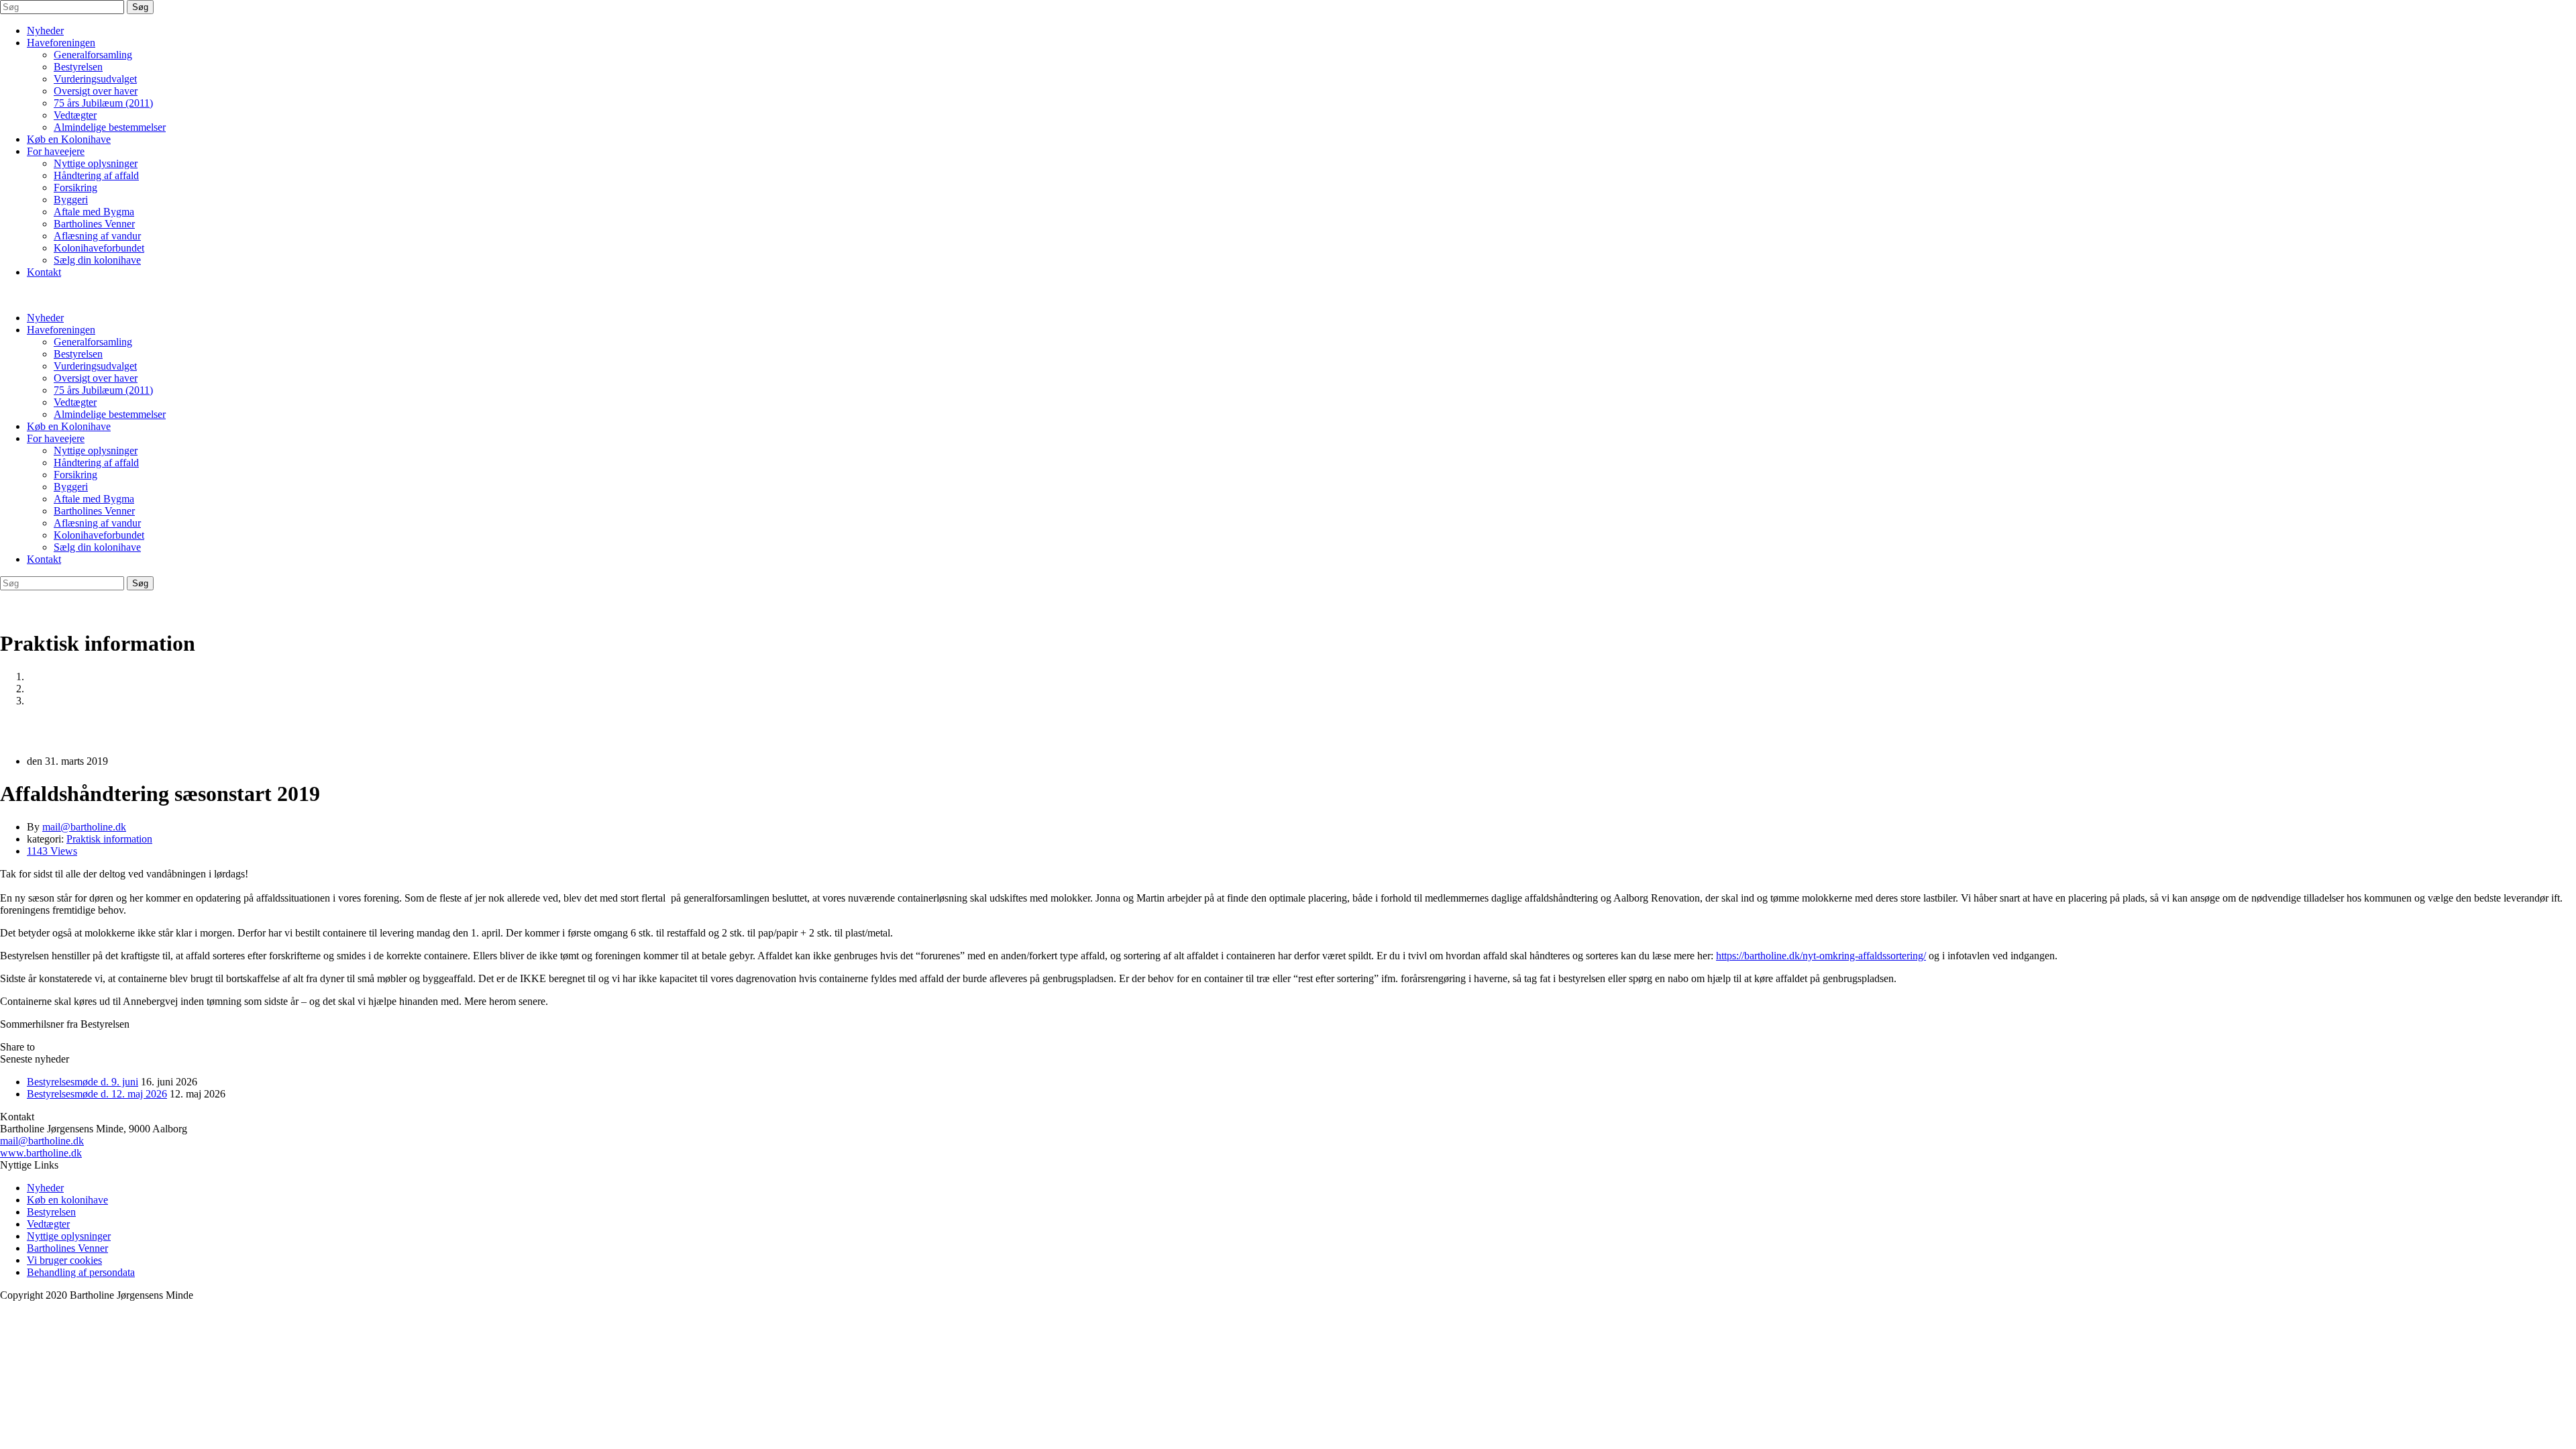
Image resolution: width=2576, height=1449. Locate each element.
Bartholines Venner (94, 224)
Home (40, 677)
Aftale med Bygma (94, 212)
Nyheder (45, 31)
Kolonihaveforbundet (99, 248)
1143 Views (52, 851)
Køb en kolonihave (67, 1200)
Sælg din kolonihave (97, 260)
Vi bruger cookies (64, 1260)
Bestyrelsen (78, 67)
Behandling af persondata (81, 1272)
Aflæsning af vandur (97, 236)
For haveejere (56, 151)
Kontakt (44, 272)
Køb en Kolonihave (69, 139)
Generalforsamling (93, 55)
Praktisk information (70, 689)
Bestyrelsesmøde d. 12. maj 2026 (97, 1094)
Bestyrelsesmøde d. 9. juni (83, 1082)
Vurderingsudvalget (95, 79)
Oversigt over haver (96, 91)
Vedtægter (75, 115)
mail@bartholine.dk (42, 1141)
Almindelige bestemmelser (110, 127)
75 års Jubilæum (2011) (103, 103)
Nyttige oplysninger (96, 163)
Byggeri (71, 200)
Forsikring (75, 187)
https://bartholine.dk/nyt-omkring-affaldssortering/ (1821, 956)
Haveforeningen (61, 43)
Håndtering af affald (96, 175)
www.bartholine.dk (41, 1153)
